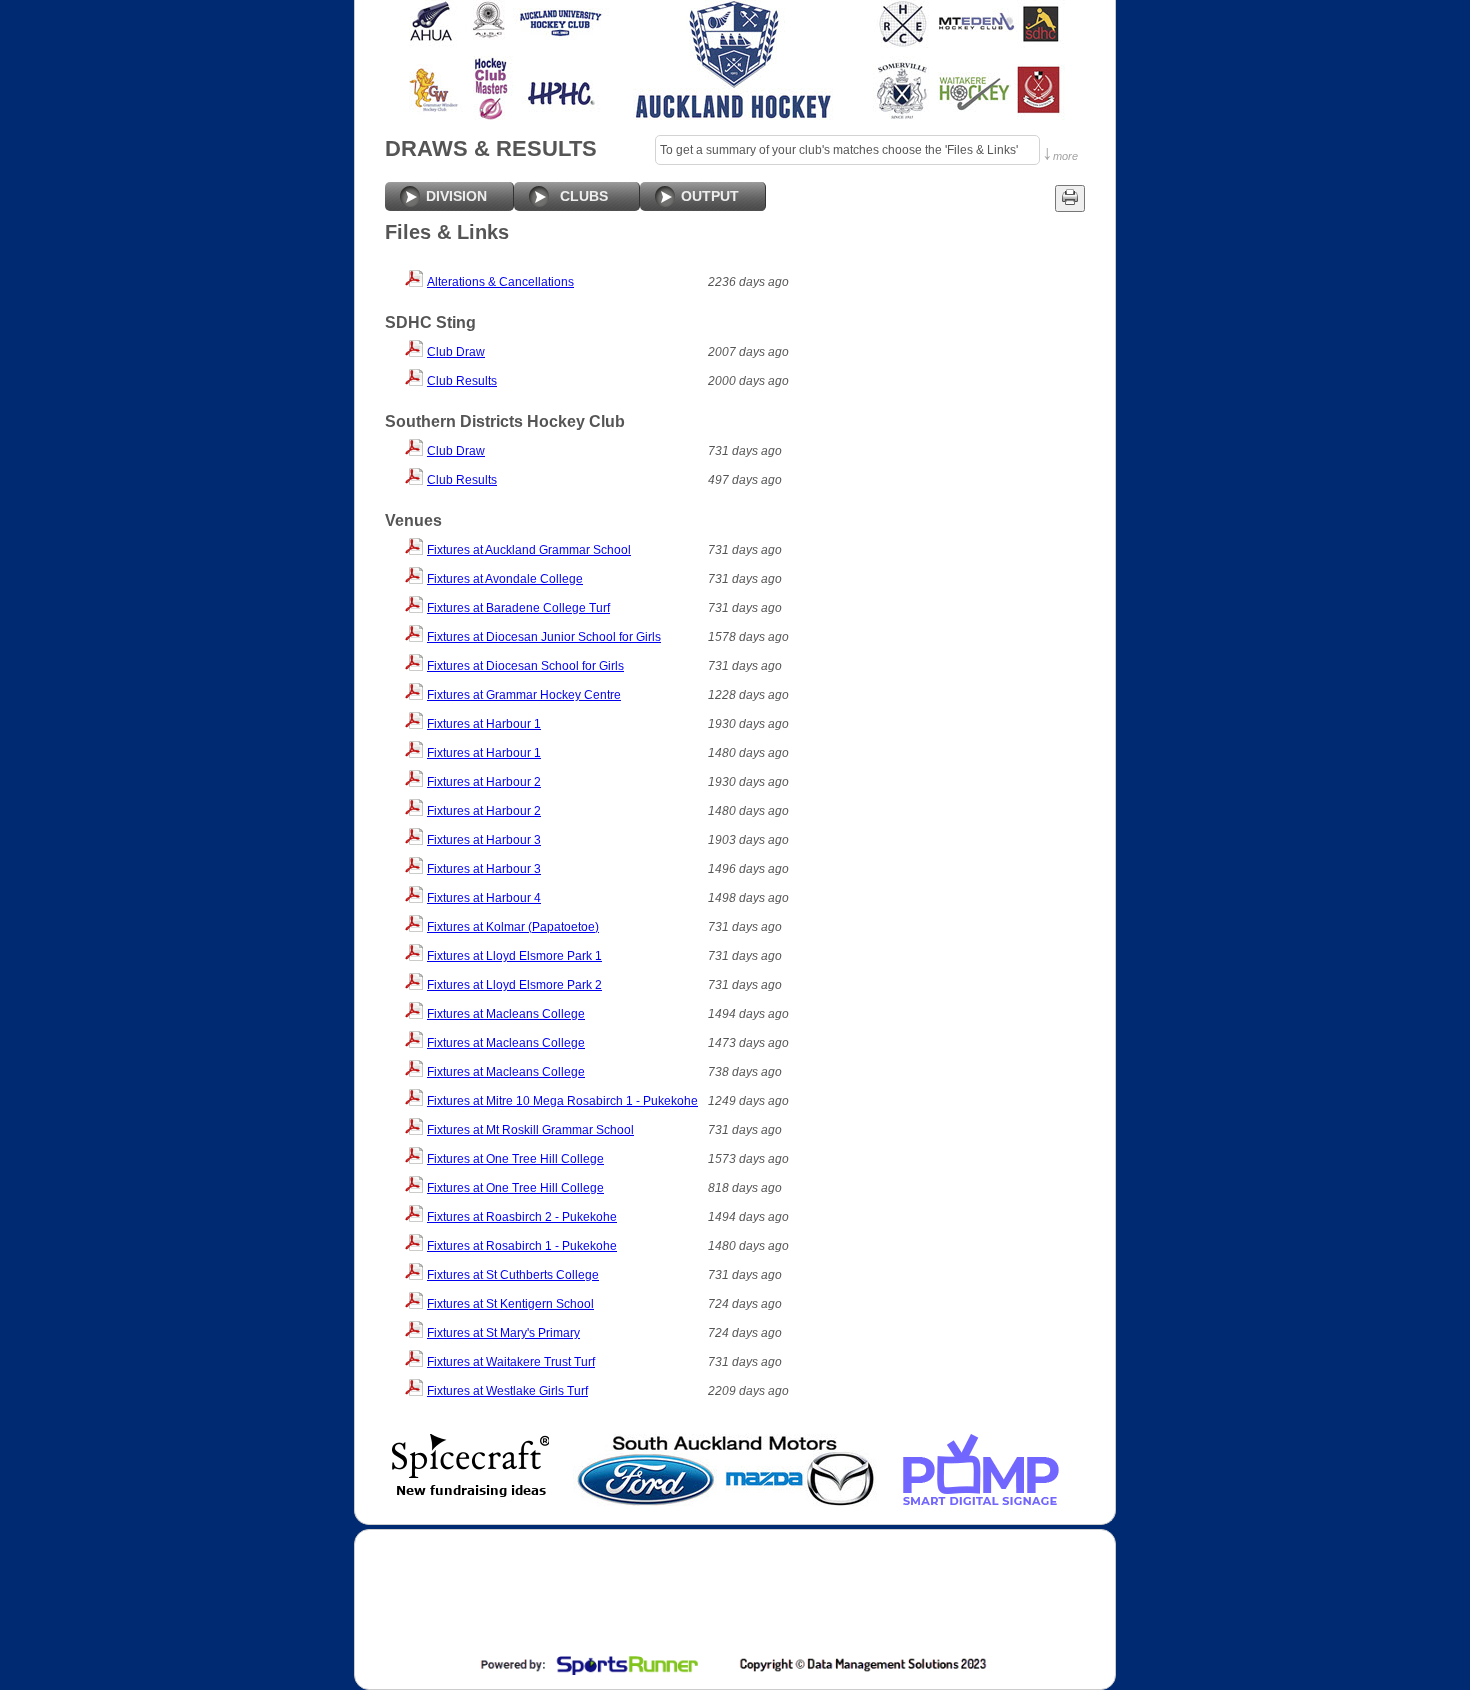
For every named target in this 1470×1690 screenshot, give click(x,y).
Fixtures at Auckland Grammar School (529, 550)
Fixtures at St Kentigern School (510, 1304)
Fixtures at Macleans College (506, 1014)
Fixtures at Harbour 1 (484, 724)
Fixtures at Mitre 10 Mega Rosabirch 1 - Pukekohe (562, 1101)
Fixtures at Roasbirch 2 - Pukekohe (522, 1217)
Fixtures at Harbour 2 (484, 782)
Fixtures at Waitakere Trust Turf (511, 1362)
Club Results (462, 381)
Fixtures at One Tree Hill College (515, 1159)
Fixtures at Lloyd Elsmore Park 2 (514, 985)
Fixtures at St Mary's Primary (503, 1333)
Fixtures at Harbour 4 (484, 898)
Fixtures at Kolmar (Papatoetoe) (513, 927)
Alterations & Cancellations (500, 282)
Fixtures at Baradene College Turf (518, 608)
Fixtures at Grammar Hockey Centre (524, 695)
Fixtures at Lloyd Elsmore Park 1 (514, 956)
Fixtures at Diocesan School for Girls (525, 666)
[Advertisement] (733, 1595)
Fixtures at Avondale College (505, 579)
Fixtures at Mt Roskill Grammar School (530, 1130)
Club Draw (456, 352)
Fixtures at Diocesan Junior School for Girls (544, 637)
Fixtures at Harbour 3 (484, 840)
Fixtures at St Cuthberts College (513, 1275)
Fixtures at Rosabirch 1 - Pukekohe (522, 1246)
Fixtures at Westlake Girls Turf (507, 1391)
